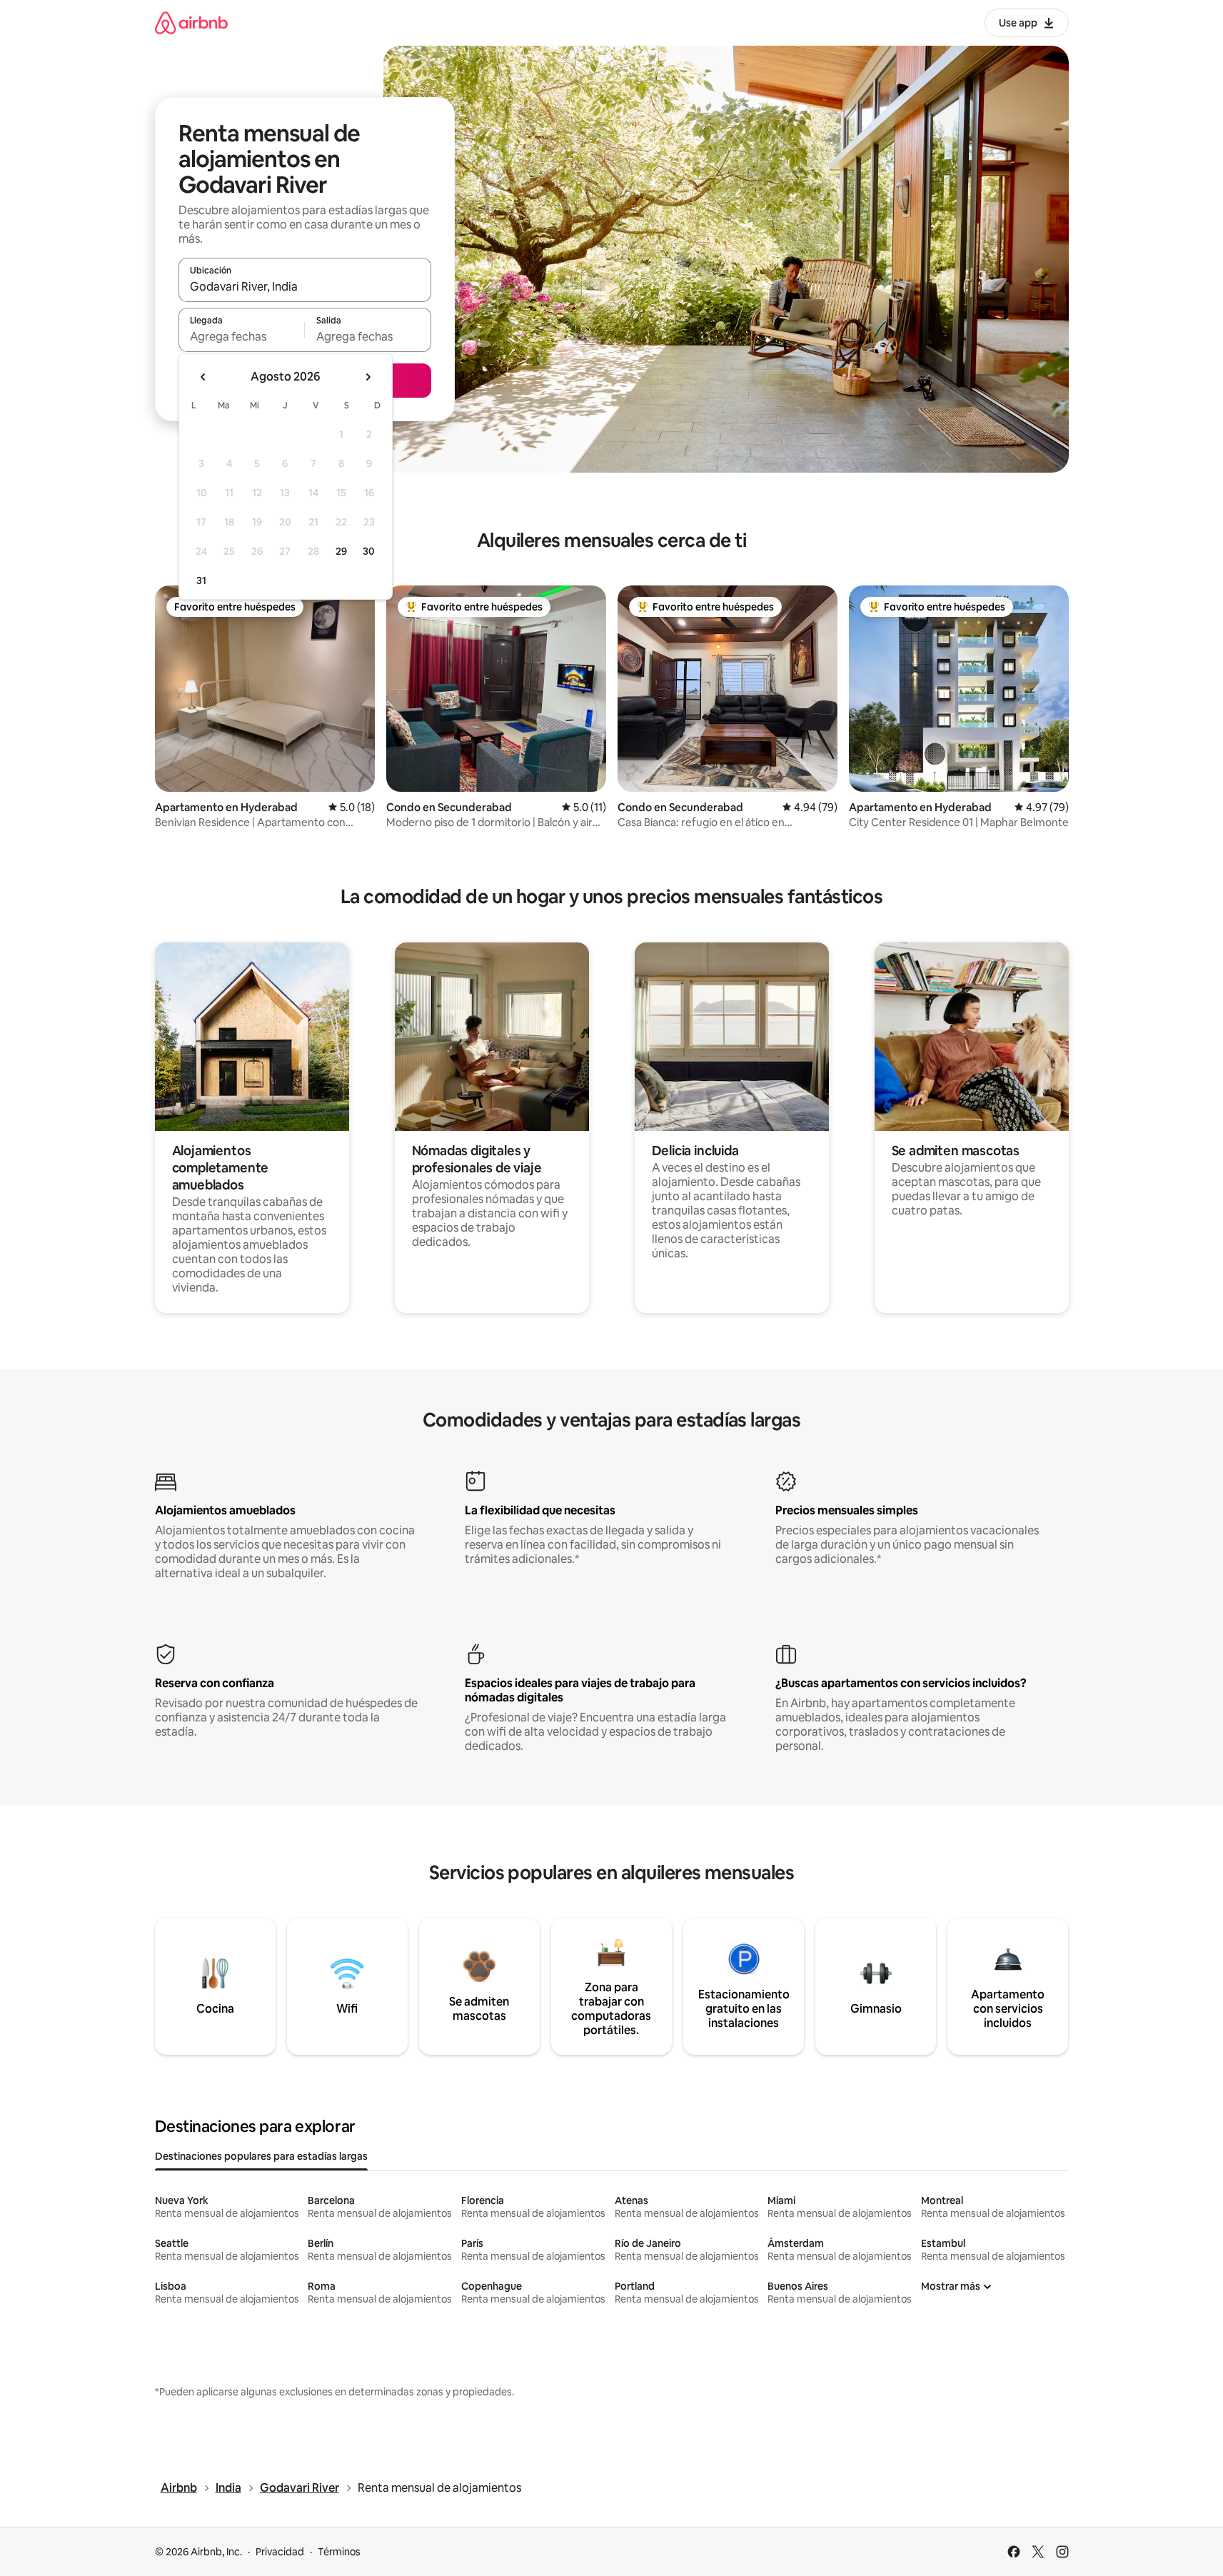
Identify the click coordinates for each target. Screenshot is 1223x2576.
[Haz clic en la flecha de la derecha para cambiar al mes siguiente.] (368, 377)
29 (341, 551)
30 (369, 551)
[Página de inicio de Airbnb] (191, 22)
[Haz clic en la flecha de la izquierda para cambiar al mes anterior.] (203, 377)
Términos (339, 2552)
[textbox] (242, 336)
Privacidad (280, 2552)
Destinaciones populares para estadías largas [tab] (261, 2156)
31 (201, 580)
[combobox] (305, 286)
